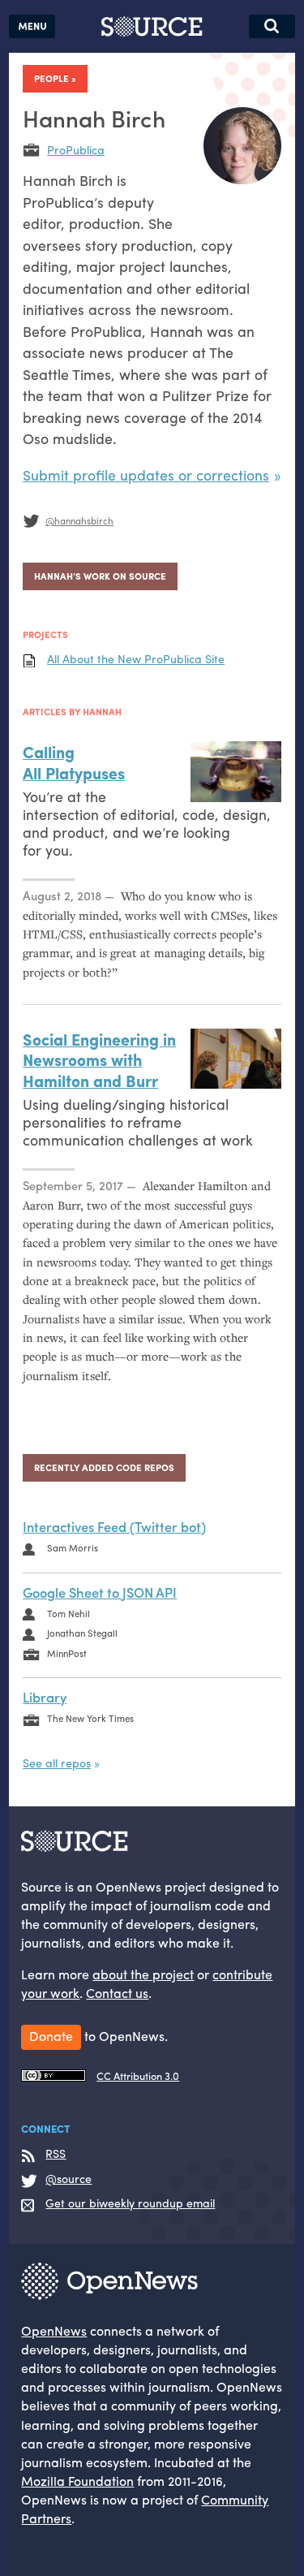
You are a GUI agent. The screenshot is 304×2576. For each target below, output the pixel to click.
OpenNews (54, 2330)
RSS (56, 2154)
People (51, 78)
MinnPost (67, 1653)
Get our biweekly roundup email (130, 2203)
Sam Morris (73, 1547)
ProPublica (76, 149)
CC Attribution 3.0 (138, 2076)
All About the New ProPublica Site (136, 659)
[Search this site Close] (272, 26)
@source (69, 2179)
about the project (143, 1974)
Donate (51, 2036)
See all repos (57, 1763)
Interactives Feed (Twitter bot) (114, 1526)
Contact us (117, 1993)
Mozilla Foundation (77, 2481)
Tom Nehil (69, 1613)
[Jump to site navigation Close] (32, 26)
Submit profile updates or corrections (146, 475)
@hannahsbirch (79, 520)
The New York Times (90, 1718)
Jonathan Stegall (82, 1633)
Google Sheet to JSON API (100, 1592)
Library (45, 1697)
